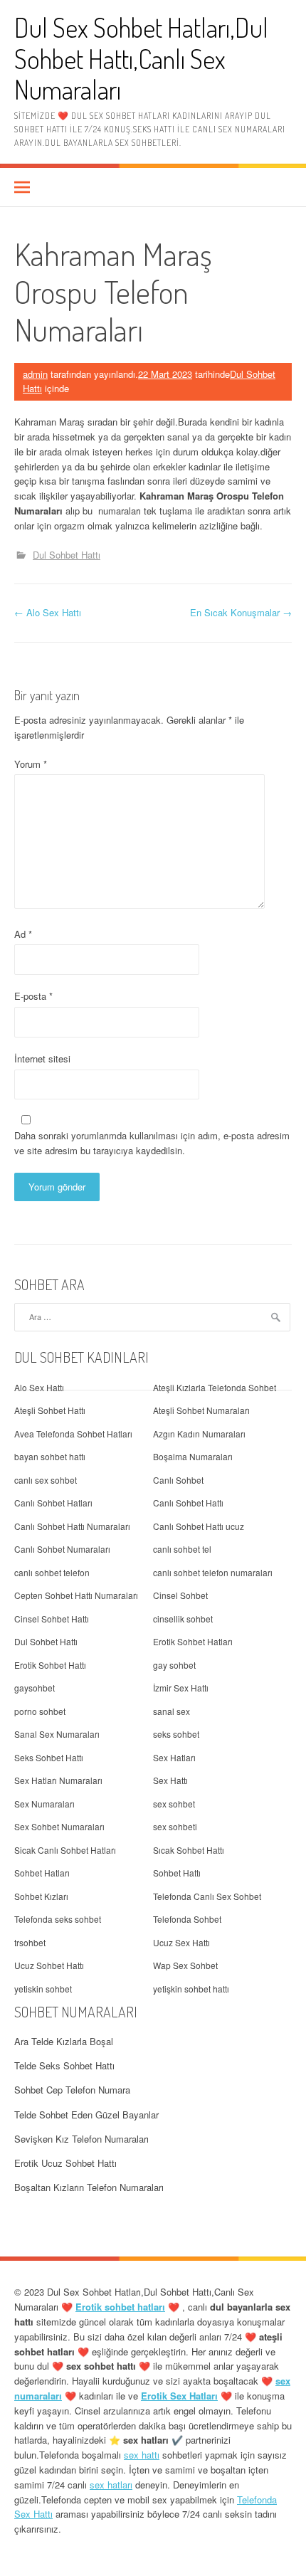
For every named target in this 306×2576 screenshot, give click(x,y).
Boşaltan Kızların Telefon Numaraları (89, 2187)
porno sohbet (40, 1711)
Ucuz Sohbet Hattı (49, 1965)
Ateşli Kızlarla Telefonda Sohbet (215, 1387)
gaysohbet (35, 1688)
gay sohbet (174, 1665)
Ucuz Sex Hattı (181, 1942)
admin (35, 374)
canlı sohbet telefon (52, 1572)
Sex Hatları (174, 1757)
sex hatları (111, 2485)
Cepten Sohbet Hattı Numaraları (76, 1595)
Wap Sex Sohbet (185, 1965)
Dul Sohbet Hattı (67, 555)
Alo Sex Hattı (48, 612)
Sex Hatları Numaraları (58, 1780)
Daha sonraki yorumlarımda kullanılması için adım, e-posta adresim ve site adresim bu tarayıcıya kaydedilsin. (152, 1143)
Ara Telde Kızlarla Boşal (64, 2041)
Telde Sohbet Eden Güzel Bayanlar (86, 2115)
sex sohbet (174, 1804)
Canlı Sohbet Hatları (53, 1503)
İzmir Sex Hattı (181, 1688)
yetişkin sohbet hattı (191, 1989)
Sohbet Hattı (177, 1873)
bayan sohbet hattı (50, 1456)
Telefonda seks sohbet (58, 1919)
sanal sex (172, 1711)
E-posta (33, 996)
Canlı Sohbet (178, 1480)
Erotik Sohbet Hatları (193, 1641)
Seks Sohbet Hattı (49, 1757)
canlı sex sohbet (46, 1480)
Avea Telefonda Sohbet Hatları (73, 1434)
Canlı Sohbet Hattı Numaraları (72, 1526)
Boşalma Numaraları (193, 1456)
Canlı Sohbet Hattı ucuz (199, 1526)
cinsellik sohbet (183, 1619)
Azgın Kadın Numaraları (199, 1434)
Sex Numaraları (44, 1804)
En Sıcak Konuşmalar (241, 612)
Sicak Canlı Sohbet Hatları (65, 1850)
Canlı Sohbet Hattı (188, 1503)
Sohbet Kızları (41, 1896)
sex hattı (142, 2455)
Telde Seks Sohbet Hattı (64, 2065)
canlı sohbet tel (182, 1549)
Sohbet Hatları (42, 1873)
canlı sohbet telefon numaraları (213, 1572)
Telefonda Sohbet (187, 1919)
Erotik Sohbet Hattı (50, 1665)
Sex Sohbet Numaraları (59, 1826)
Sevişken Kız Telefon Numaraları (81, 2139)
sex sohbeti (175, 1826)
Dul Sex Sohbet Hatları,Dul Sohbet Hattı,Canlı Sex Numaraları (141, 58)
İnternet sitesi (42, 1059)
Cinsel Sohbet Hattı (52, 1619)
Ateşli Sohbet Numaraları (201, 1410)
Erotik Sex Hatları (179, 2396)
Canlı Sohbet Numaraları (62, 1549)
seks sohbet (176, 1734)
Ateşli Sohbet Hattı (50, 1410)
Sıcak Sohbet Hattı (189, 1850)
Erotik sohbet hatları (120, 2307)
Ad (23, 934)
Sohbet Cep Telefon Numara (72, 2090)
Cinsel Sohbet (180, 1595)
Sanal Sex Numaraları (57, 1734)
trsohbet (30, 1942)
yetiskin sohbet (43, 1989)
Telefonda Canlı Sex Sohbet (207, 1896)
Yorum (31, 764)
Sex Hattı (170, 1780)
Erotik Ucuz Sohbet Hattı (65, 2163)
